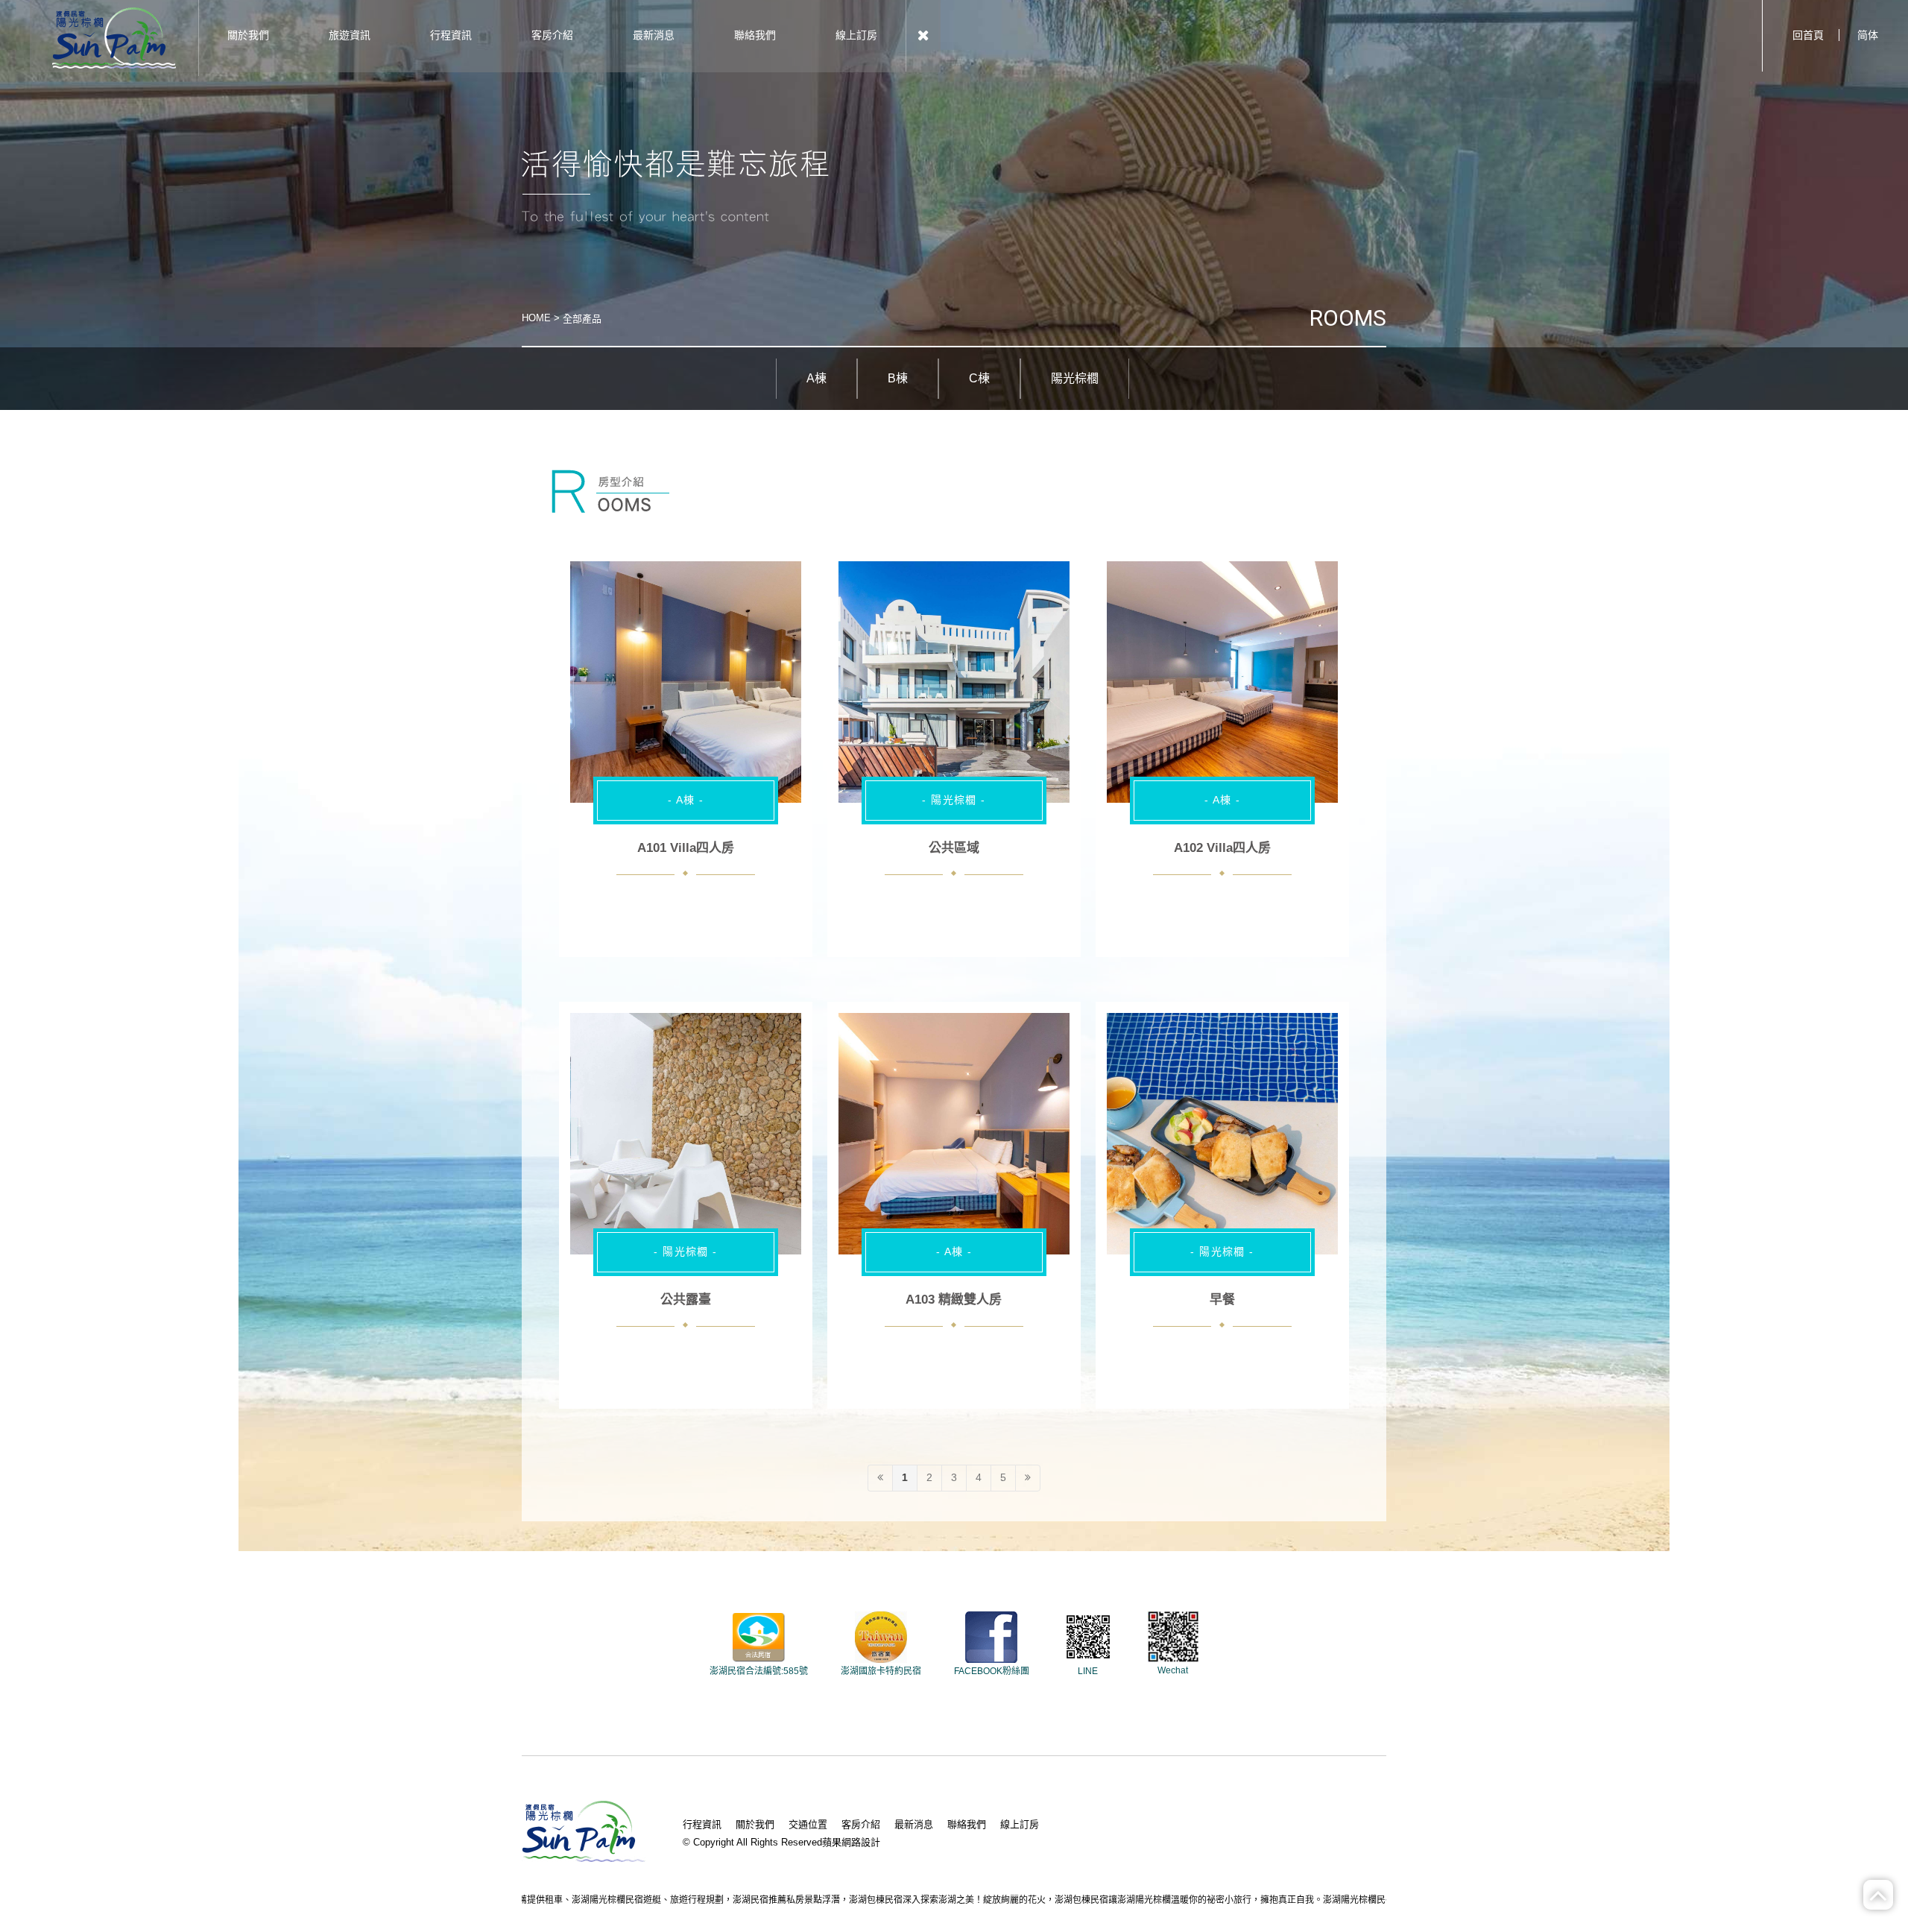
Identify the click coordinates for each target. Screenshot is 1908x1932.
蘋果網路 (841, 1842)
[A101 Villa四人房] (686, 682)
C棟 (979, 378)
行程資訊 (702, 1824)
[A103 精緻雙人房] (954, 1134)
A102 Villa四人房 (1222, 848)
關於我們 (755, 1824)
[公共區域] (954, 682)
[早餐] (1222, 1134)
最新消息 (914, 1824)
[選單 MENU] (923, 36)
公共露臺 (686, 1300)
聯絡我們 (967, 1824)
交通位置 (808, 1824)
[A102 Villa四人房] (1222, 682)
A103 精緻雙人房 (954, 1300)
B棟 (898, 378)
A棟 (816, 378)
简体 (1868, 35)
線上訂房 (1020, 1824)
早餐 (1222, 1300)
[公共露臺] (686, 1134)
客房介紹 (861, 1824)
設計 (871, 1842)
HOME (536, 318)
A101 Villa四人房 (686, 848)
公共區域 (954, 848)
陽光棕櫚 (1075, 378)
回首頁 (1808, 35)
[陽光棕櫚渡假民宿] (114, 37)
